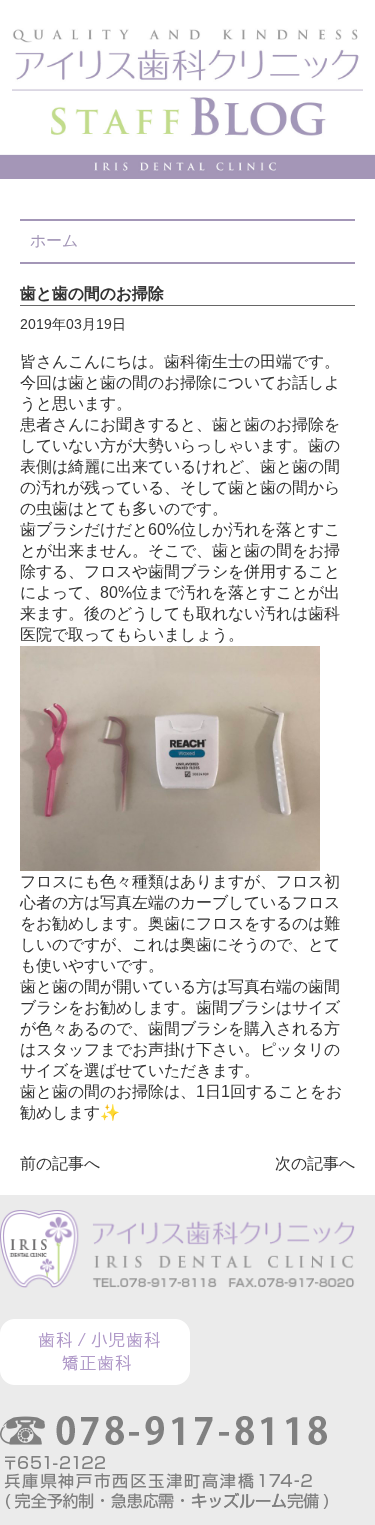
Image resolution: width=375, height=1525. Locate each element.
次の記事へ (315, 1163)
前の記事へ (60, 1163)
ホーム (54, 240)
